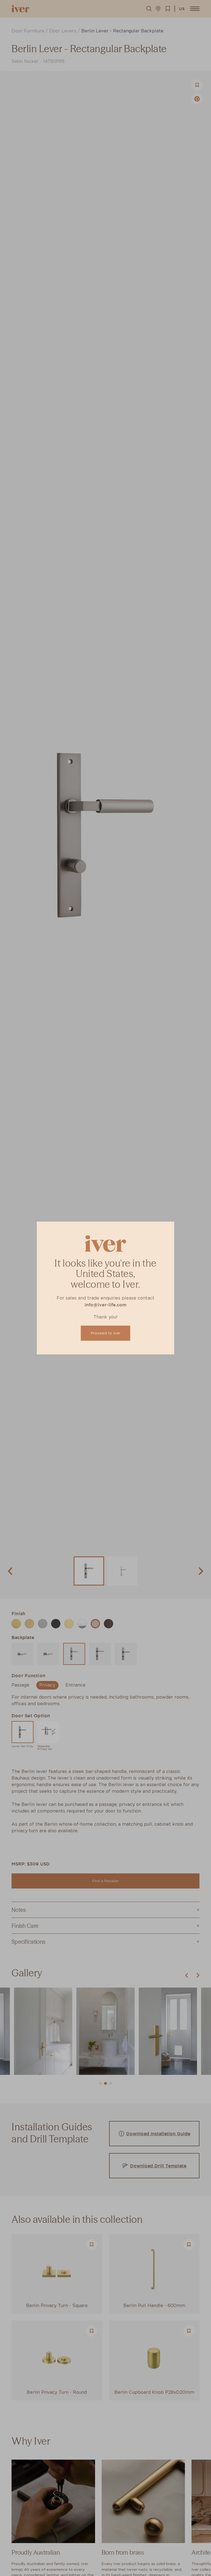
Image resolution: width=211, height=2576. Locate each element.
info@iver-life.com (105, 1305)
